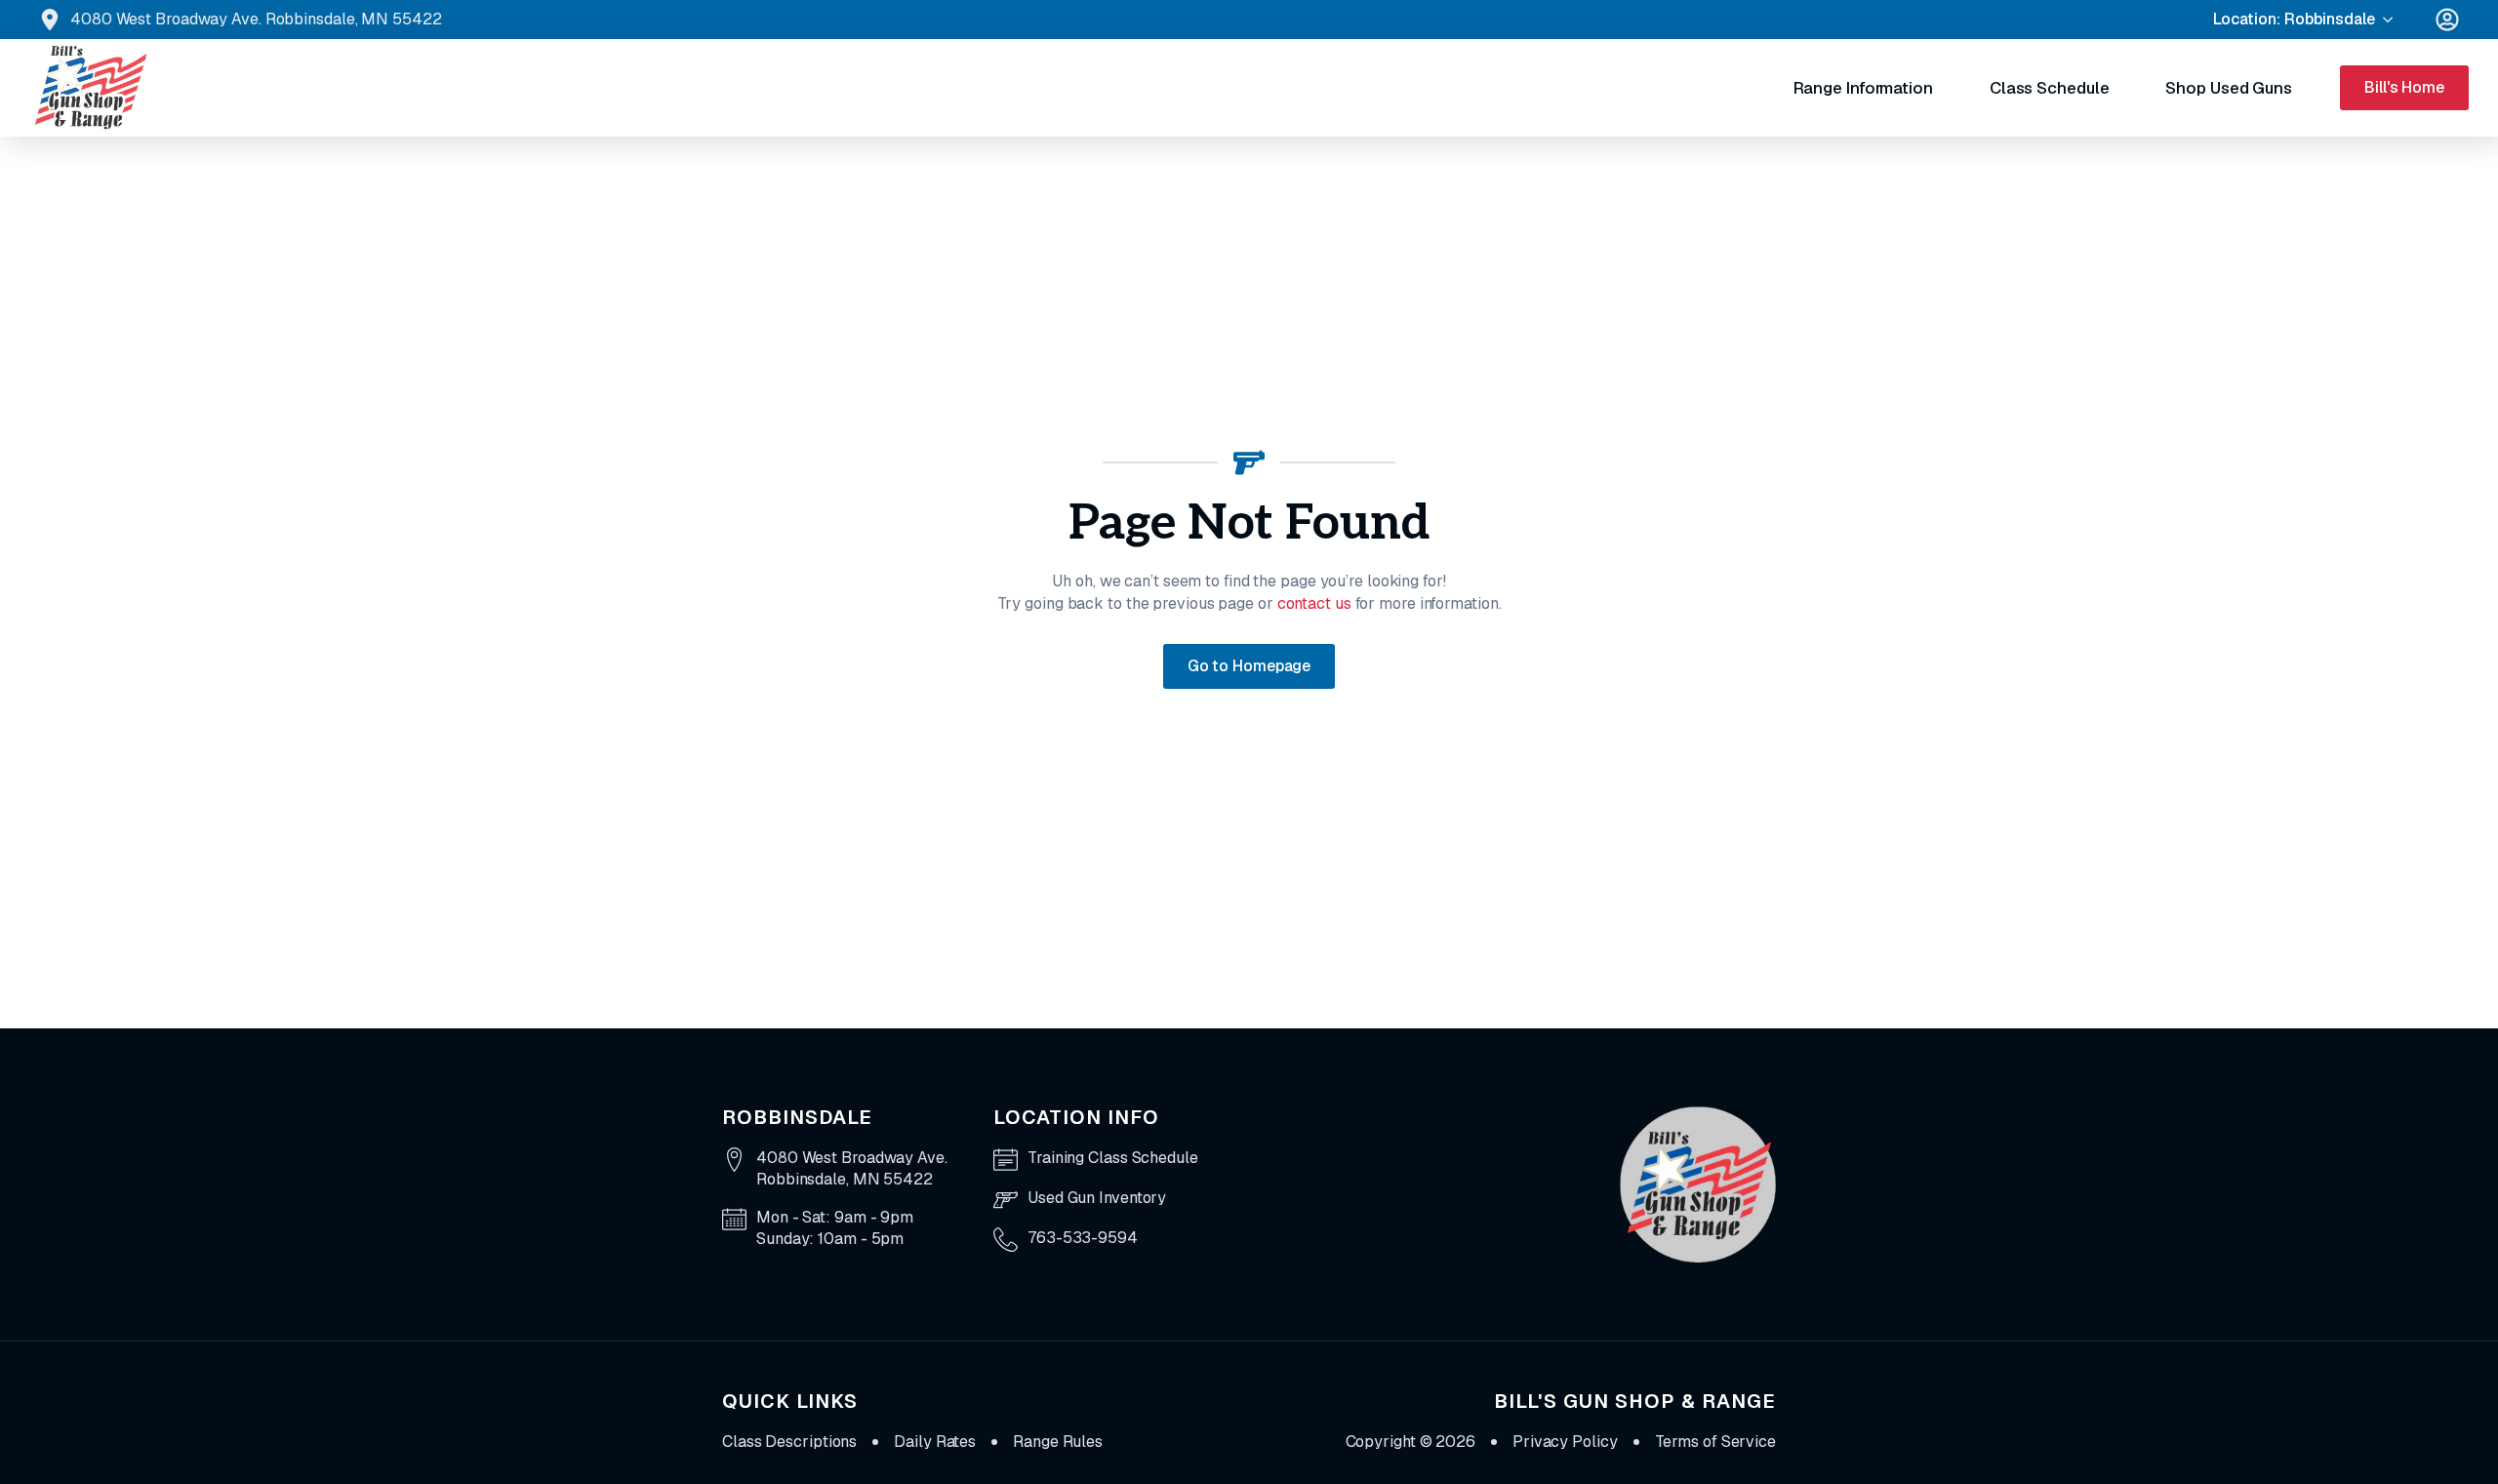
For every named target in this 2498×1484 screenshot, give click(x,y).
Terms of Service (1715, 1442)
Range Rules (1058, 1442)
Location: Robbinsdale (2294, 19)
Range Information (1863, 88)
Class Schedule (2050, 88)
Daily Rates (935, 1442)
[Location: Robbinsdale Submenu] (2396, 20)
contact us (1314, 603)
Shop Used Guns (2229, 88)
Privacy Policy (1565, 1442)
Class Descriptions (789, 1442)
